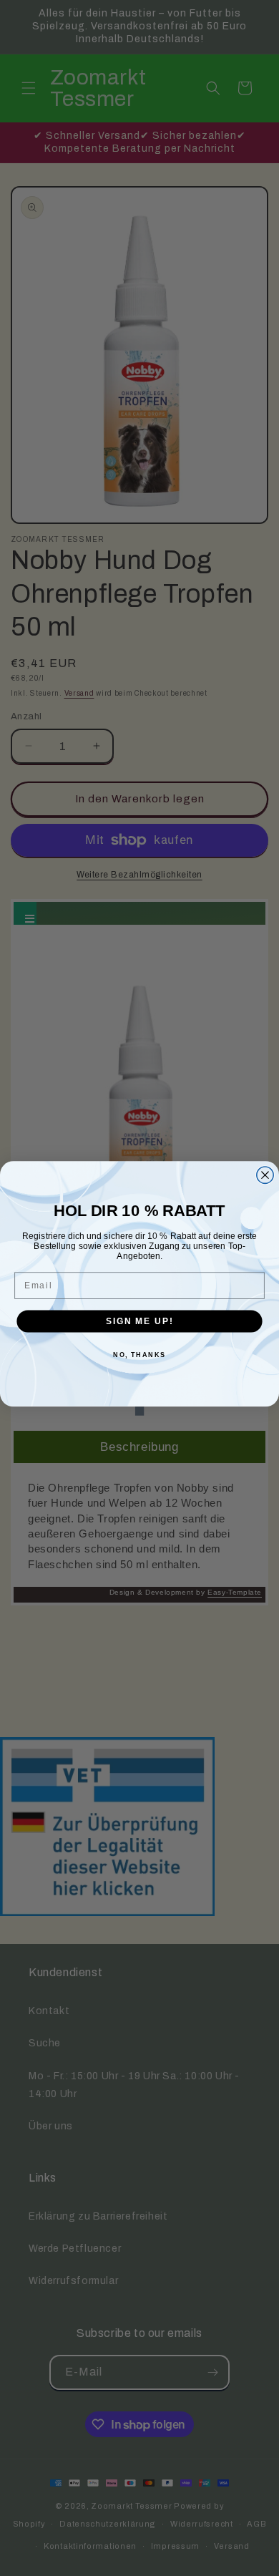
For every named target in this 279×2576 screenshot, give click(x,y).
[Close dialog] (265, 1174)
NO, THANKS (139, 1355)
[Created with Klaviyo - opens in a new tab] (139, 1411)
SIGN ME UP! (139, 1321)
